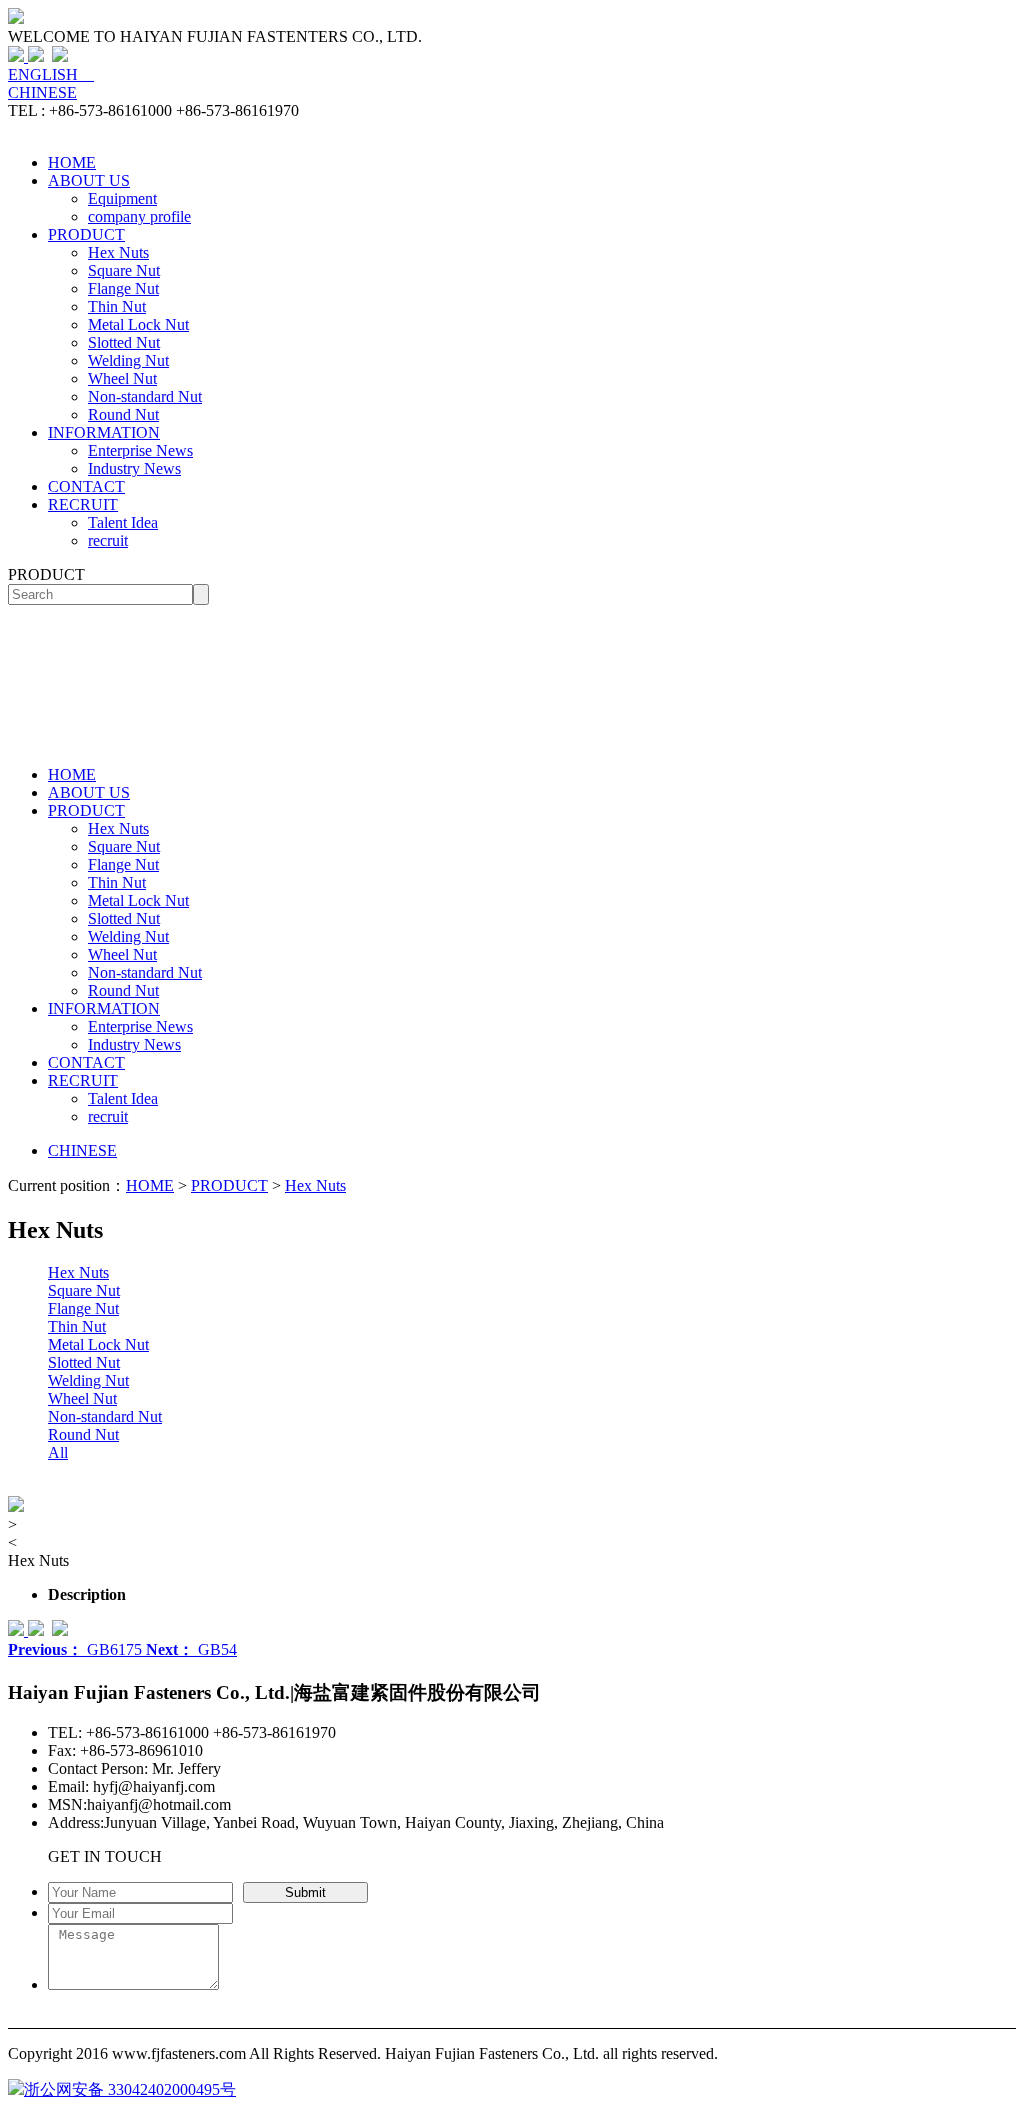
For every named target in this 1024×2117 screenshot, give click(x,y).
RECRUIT (83, 504)
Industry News (134, 468)
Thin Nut (117, 306)
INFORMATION (104, 432)
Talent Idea (123, 522)
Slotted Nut (124, 342)
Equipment (122, 198)
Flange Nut (123, 288)
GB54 (191, 1649)
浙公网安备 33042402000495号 (130, 2089)
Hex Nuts (118, 252)
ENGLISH (51, 74)
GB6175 (77, 1649)
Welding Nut (128, 360)
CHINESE (42, 92)
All (58, 1452)
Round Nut (123, 414)
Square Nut (124, 270)
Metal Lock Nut (138, 324)
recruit (108, 540)
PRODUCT (86, 234)
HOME (72, 162)
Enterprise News (140, 450)
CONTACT (86, 486)
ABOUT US (89, 180)
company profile (139, 216)
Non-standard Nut (145, 396)
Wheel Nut (122, 378)
